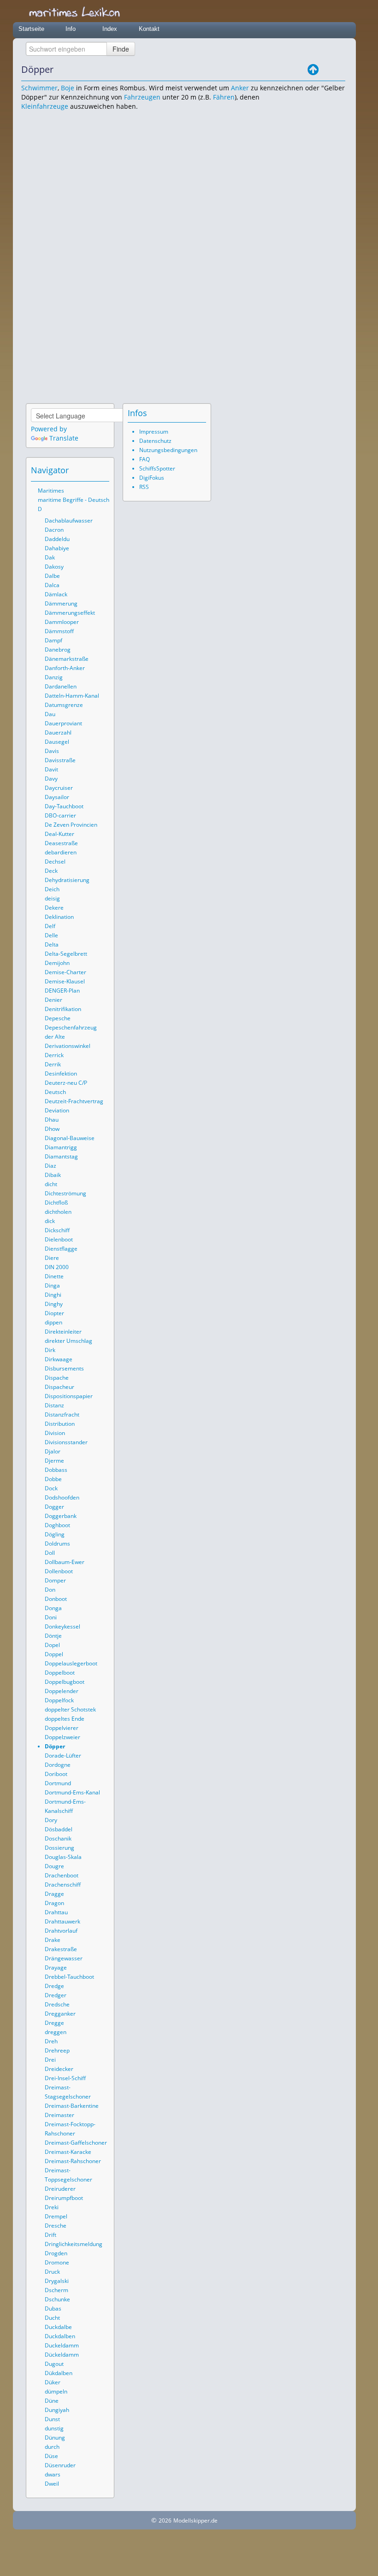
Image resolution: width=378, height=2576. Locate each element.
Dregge (54, 2023)
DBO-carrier (60, 815)
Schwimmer (39, 88)
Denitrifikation (63, 1009)
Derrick (54, 1055)
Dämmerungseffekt (70, 613)
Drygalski (57, 2281)
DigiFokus (152, 478)
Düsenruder (60, 2465)
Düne (52, 2401)
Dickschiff (57, 1230)
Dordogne (58, 1765)
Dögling (55, 1534)
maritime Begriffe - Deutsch (74, 500)
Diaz (50, 1166)
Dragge (54, 1894)
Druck (52, 2272)
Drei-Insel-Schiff (65, 2078)
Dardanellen (61, 686)
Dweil (52, 2484)
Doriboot (56, 1774)
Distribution (60, 1424)
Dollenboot (59, 1571)
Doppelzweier (62, 1737)
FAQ (145, 459)
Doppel (54, 1654)
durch (52, 2447)
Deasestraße (61, 843)
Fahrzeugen (142, 97)
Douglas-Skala (63, 1857)
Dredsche (57, 2004)
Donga (53, 1608)
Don (50, 1590)
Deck (51, 871)
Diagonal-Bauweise (70, 1138)
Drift (50, 2235)
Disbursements (64, 1368)
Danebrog (58, 650)
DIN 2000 (57, 1267)
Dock (51, 1488)
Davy (51, 779)
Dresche (56, 2226)
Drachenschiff (63, 1885)
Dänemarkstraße (67, 659)
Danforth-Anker (65, 668)
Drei (50, 2060)
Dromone (57, 2262)
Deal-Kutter (59, 834)
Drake (53, 1940)
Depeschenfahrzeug (71, 1027)
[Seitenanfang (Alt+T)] (77, 470)
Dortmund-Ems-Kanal (72, 1792)
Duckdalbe (58, 2327)
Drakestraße (61, 1949)
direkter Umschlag (68, 1341)
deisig (52, 898)
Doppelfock (59, 1700)
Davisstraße (60, 760)
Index (110, 29)
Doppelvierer (62, 1728)
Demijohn (57, 963)
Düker (53, 2382)
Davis (52, 751)
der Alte (55, 1037)
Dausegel (57, 742)
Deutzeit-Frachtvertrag (74, 1101)
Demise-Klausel (65, 981)
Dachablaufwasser (69, 520)
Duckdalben (60, 2336)
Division (55, 1433)
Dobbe (53, 1479)
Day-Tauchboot (64, 806)
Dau (50, 714)
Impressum (154, 432)
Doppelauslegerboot (71, 1663)
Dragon (54, 1903)
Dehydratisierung (67, 880)
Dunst (52, 2419)
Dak (50, 557)
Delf (50, 926)
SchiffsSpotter (157, 468)
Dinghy (54, 1304)
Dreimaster (59, 2115)
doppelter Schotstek (70, 1709)
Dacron (54, 530)
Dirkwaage (59, 1359)
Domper (55, 1580)
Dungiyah (57, 2410)
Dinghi (53, 1295)
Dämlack (56, 594)
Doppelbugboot (65, 1682)
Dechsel (55, 862)
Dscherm (56, 2290)
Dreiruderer (60, 2189)
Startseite (31, 29)
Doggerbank (61, 1516)
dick (50, 1221)
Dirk (50, 1350)
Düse (51, 2456)
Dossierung (59, 1848)
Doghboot (57, 1525)
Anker (240, 88)
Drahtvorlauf (61, 1931)
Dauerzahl (58, 732)
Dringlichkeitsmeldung (74, 2244)
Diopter (54, 1313)
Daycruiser (59, 788)
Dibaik (53, 1175)
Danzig (54, 677)
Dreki (52, 2207)
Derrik (53, 1064)
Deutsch (55, 1092)
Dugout (54, 2364)
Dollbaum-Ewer (65, 1562)
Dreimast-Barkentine (72, 2106)
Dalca (52, 585)
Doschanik (58, 1838)
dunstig (54, 2428)
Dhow (52, 1129)
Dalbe (52, 576)
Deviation (57, 1110)
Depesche (58, 1018)
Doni (51, 1617)
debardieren (61, 852)
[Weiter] (339, 70)
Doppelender (62, 1691)
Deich (52, 889)
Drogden (56, 2253)
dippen (53, 1322)
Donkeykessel (62, 1626)
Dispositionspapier (69, 1396)
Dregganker (60, 2014)
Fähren (224, 97)
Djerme (54, 1461)
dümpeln (56, 2391)
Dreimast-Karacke (68, 2152)
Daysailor (57, 797)
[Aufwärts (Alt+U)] (313, 70)
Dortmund (58, 1783)
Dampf (53, 640)
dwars (53, 2474)
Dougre (54, 1866)
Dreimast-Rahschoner (73, 2161)
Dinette (54, 1276)
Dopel (52, 1645)
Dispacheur (59, 1387)
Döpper (55, 1746)
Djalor (53, 1451)
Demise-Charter (65, 972)
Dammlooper (62, 622)
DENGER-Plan (62, 991)
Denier (53, 1000)
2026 (165, 2520)
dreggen (56, 2032)
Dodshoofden (62, 1497)
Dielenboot (59, 1239)
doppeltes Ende (65, 1719)
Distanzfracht (62, 1414)
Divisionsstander (66, 1442)
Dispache (57, 1378)
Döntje (53, 1636)
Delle (51, 935)
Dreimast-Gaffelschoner (76, 2143)
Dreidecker (59, 2069)
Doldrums (57, 1544)
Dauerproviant (63, 723)
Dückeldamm (62, 2355)
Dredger (56, 1995)
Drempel (56, 2216)
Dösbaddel (59, 1829)
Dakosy (54, 567)
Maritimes (51, 491)
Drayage (56, 1967)
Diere (52, 1258)
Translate (64, 438)
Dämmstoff (59, 631)
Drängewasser (64, 1958)
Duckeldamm (62, 2345)
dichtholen (58, 1212)
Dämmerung (61, 603)
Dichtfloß (56, 1203)
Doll (50, 1553)
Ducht (52, 2318)
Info (71, 29)
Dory (51, 1820)
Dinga (52, 1285)
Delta (52, 944)
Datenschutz (155, 441)
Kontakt (149, 29)
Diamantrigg (61, 1147)
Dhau (52, 1120)
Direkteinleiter (63, 1332)
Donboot (56, 1599)
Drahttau (56, 1912)
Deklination (59, 917)
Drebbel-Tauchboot (69, 1977)
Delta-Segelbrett (66, 954)
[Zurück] (326, 70)
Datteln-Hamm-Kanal (72, 696)
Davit (51, 769)
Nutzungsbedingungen (168, 450)
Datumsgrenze (64, 705)
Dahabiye (57, 548)
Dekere (54, 908)
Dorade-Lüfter (63, 1756)
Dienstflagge (61, 1249)
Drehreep (57, 2050)
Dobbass (56, 1470)
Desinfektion (61, 1073)
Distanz (54, 1405)
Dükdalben (59, 2373)
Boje (68, 88)
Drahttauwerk (62, 1921)
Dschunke (57, 2299)
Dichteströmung (65, 1193)
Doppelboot (60, 1673)
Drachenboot (62, 1875)
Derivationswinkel (68, 1046)
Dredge (54, 1986)
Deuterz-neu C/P (66, 1083)
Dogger (54, 1507)
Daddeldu (57, 539)
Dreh (51, 2041)
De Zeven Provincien (71, 825)
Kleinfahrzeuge (45, 106)
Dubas (53, 2308)
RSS (144, 487)
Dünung (55, 2438)
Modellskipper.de (195, 2520)
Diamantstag (61, 1156)
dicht (51, 1184)
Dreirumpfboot (64, 2198)
